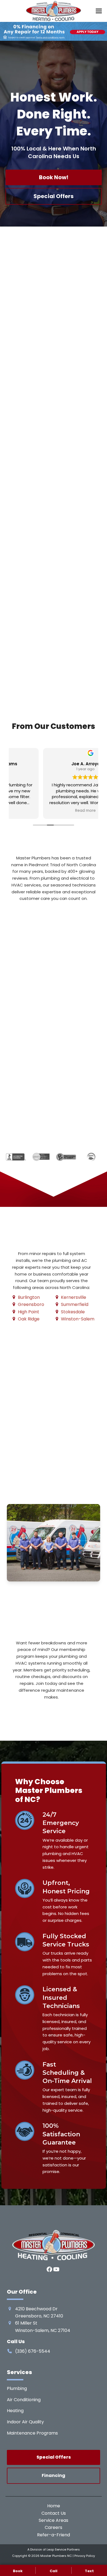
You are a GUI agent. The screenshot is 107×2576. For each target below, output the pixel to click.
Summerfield (75, 1304)
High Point (29, 1312)
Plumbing (17, 2388)
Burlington (29, 1297)
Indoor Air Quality (25, 2422)
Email (18, 1007)
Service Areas (54, 2520)
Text (89, 2571)
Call (54, 2571)
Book (18, 2571)
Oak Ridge (29, 1319)
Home (54, 2506)
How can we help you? (34, 1064)
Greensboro (31, 1304)
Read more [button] (54, 811)
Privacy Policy (85, 2556)
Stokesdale (73, 1312)
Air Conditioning (24, 2400)
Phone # (21, 1035)
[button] (99, 11)
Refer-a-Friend (54, 2535)
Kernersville (74, 1297)
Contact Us (54, 2513)
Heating (15, 2411)
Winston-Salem (78, 1319)
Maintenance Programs (32, 2433)
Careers (54, 2527)
